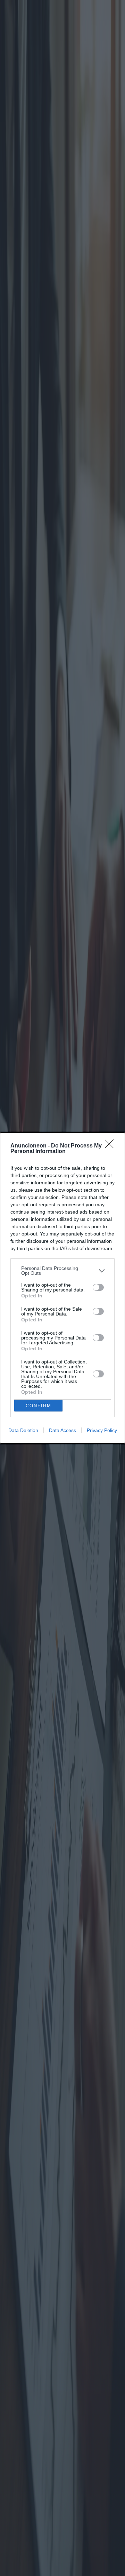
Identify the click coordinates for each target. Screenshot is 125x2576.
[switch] (98, 1287)
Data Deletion (23, 1430)
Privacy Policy (102, 1430)
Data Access (62, 1430)
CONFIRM (39, 1406)
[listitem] (62, 1271)
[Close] (111, 1146)
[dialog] (62, 1288)
